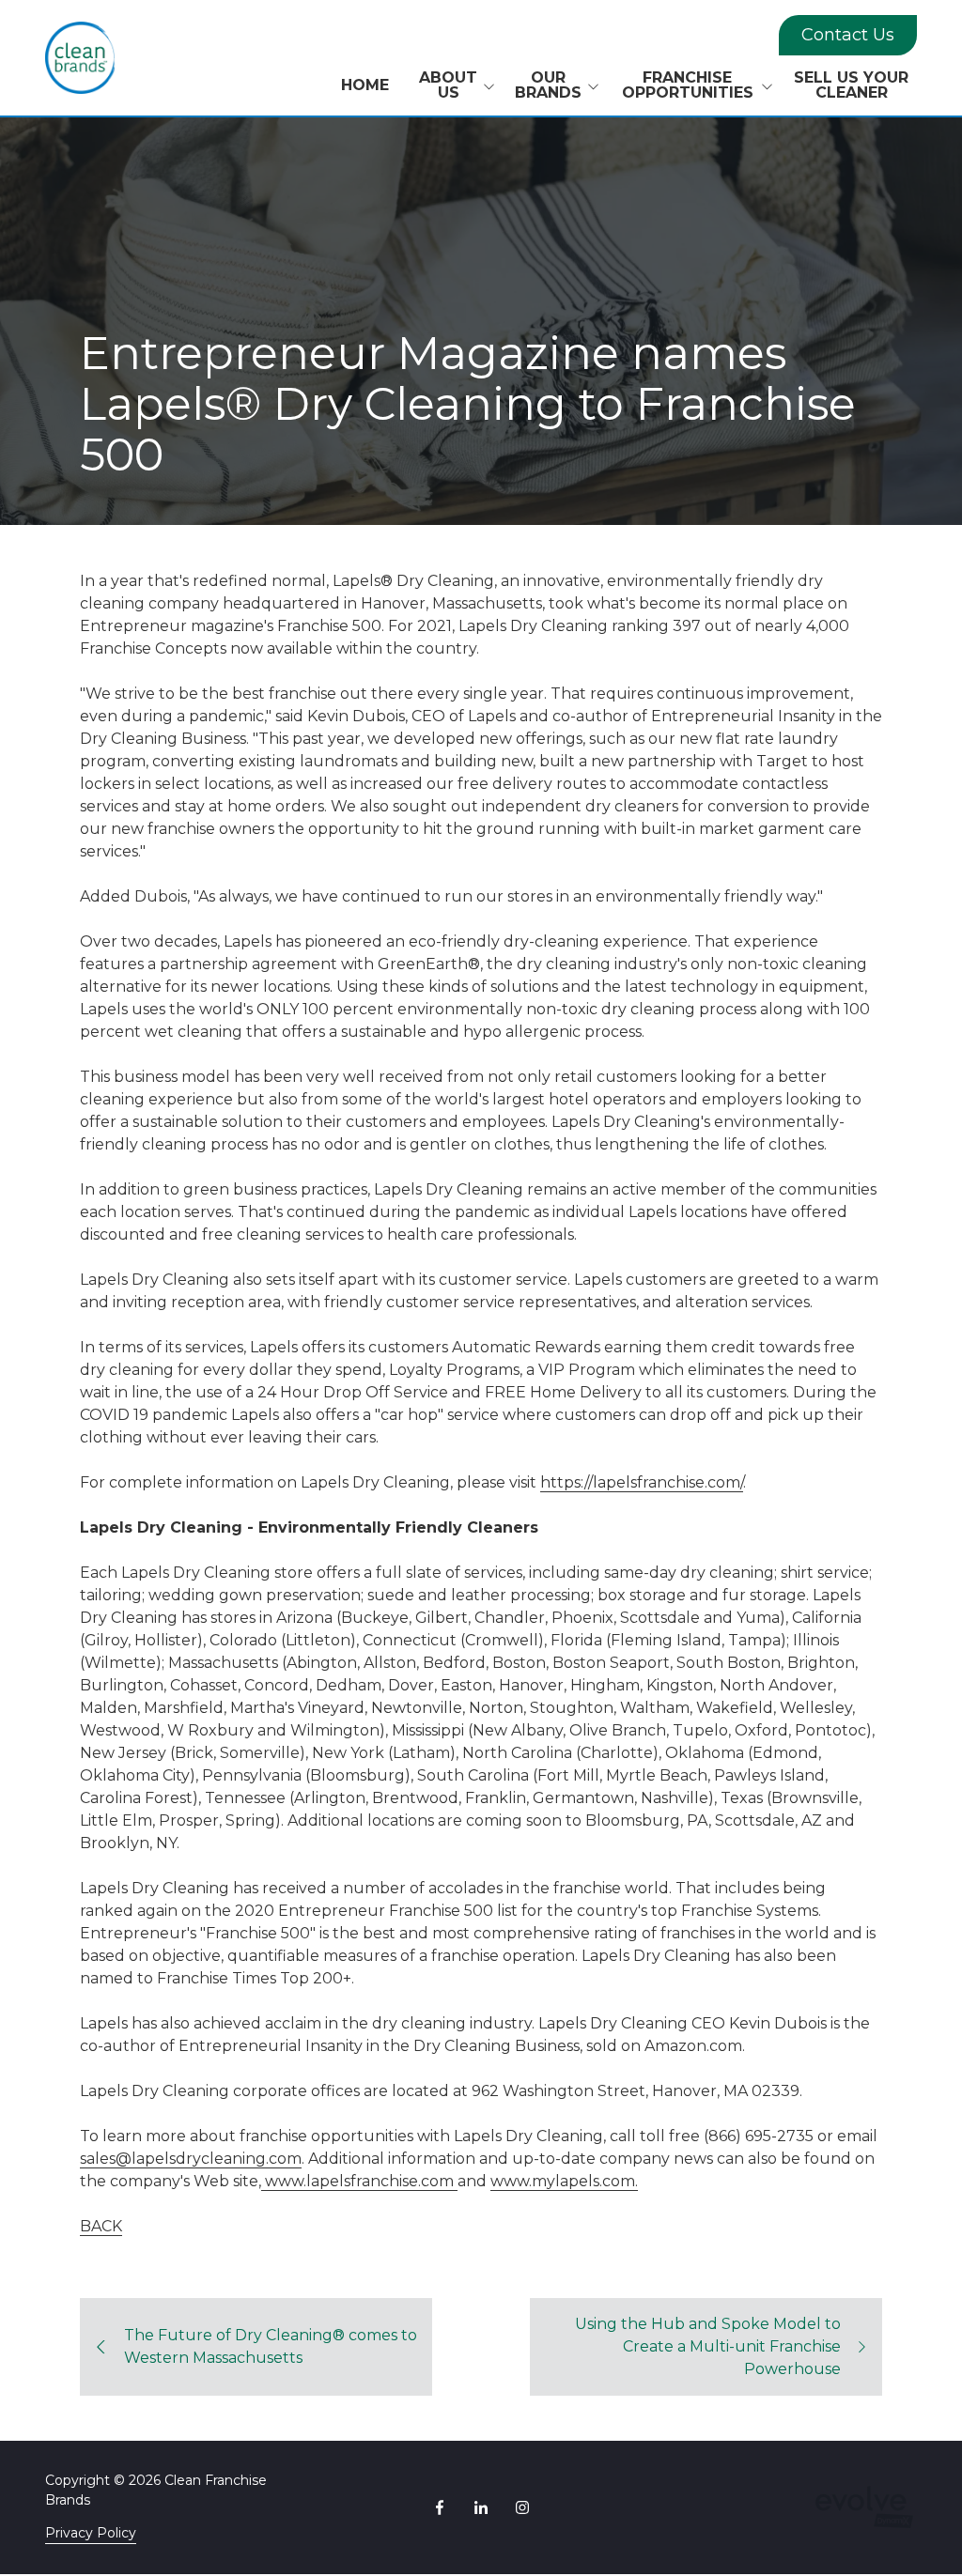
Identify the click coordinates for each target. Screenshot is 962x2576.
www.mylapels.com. (564, 2181)
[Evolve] (865, 2507)
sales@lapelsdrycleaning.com (191, 2159)
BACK (101, 2226)
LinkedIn (481, 2507)
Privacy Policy (91, 2533)
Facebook (440, 2507)
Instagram (522, 2507)
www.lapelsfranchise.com (357, 2181)
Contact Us (848, 35)
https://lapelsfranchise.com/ (642, 1482)
